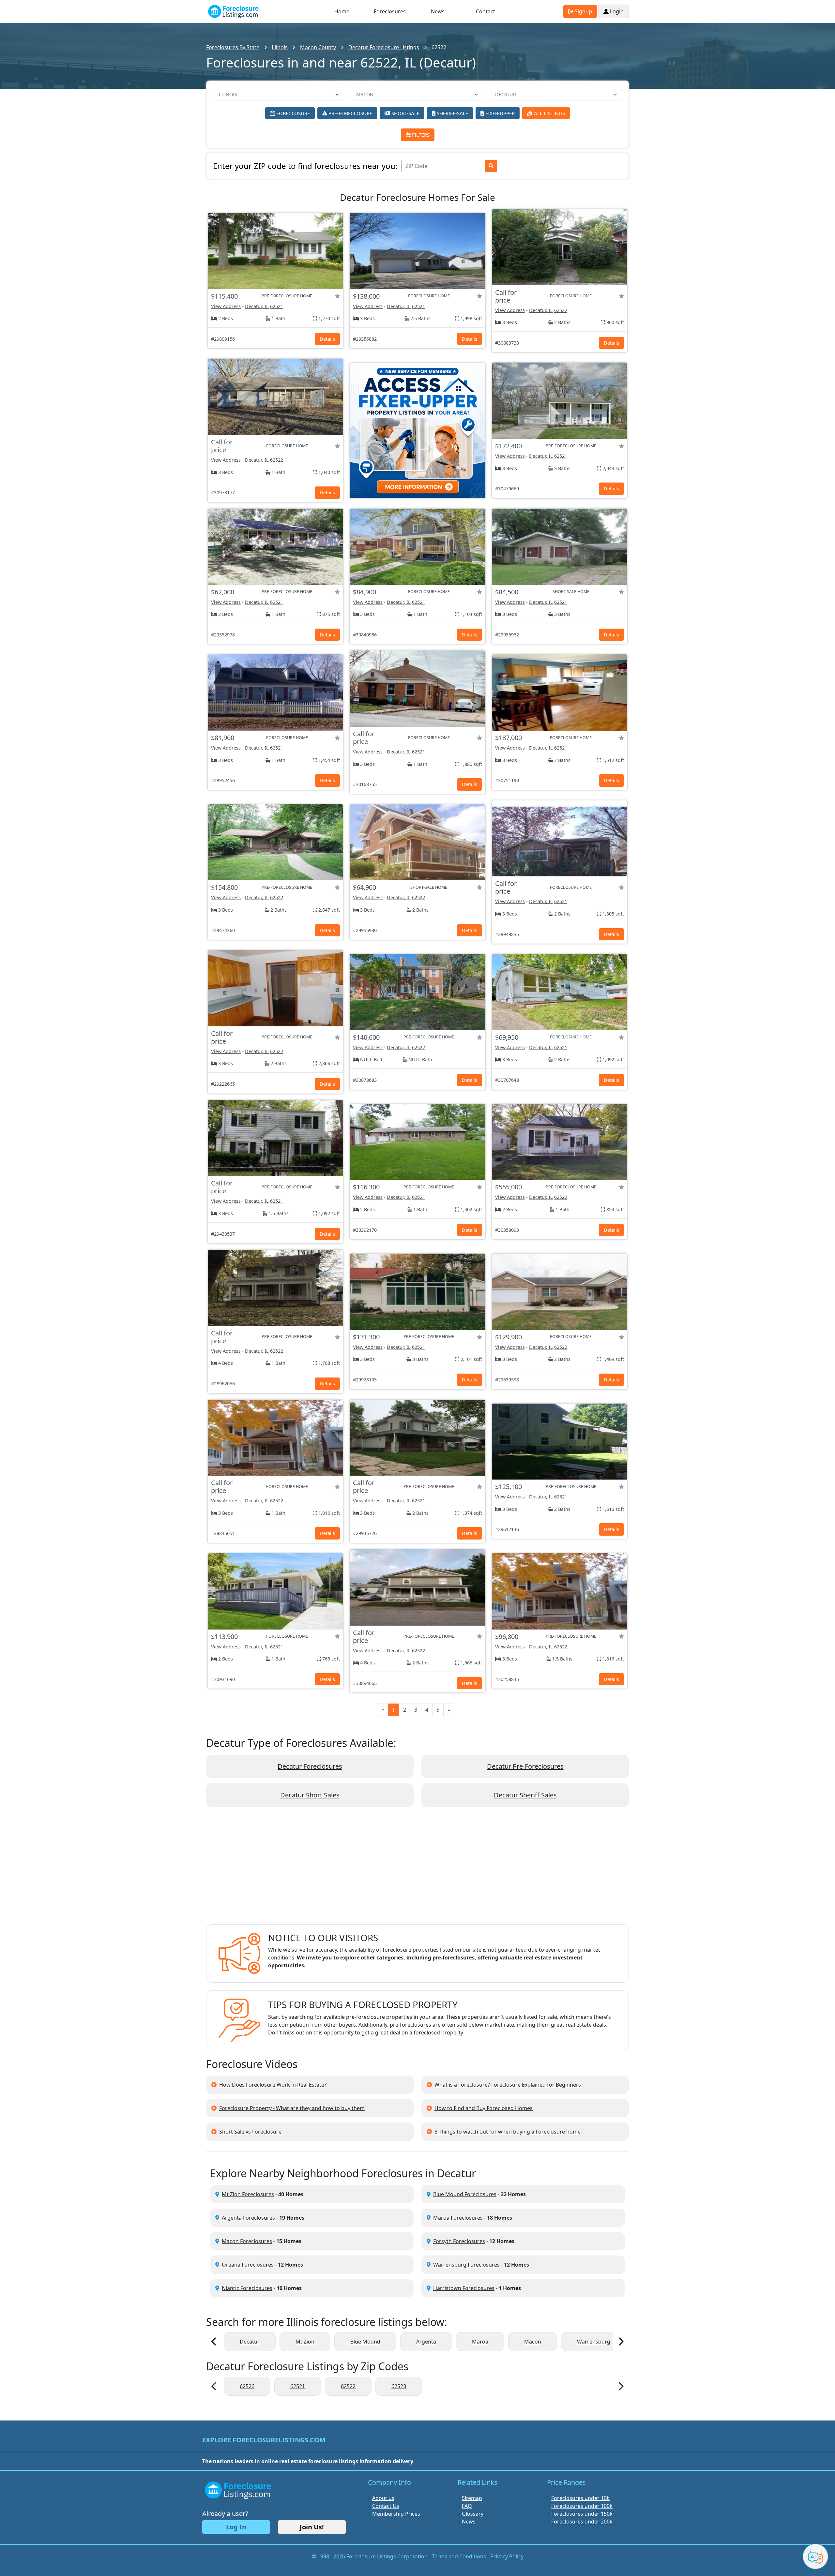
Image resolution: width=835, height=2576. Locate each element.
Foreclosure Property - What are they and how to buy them (292, 2108)
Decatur (250, 2342)
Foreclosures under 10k (580, 2498)
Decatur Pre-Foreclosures (525, 1766)
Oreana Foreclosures (248, 2265)
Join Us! (312, 2527)
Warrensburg (594, 2342)
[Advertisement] (417, 1871)
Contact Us (386, 2506)
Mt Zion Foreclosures (248, 2194)
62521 (277, 306)
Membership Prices (396, 2514)
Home (342, 11)
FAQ (467, 2506)
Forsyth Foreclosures (459, 2241)
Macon (533, 2342)
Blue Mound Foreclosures (465, 2194)
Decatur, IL (257, 306)
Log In (236, 2527)
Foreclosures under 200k (582, 2522)
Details (327, 339)
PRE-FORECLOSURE (350, 113)
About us (383, 2498)
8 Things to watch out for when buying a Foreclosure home (508, 2132)
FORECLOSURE (292, 113)
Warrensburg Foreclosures (466, 2265)
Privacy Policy (507, 2556)
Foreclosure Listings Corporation (387, 2556)
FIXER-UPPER (499, 113)
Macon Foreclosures (247, 2241)
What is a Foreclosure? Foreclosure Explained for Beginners (508, 2085)
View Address (226, 306)
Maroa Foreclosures (458, 2218)
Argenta (426, 2342)
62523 (399, 2386)
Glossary (473, 2514)
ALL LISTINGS (549, 113)
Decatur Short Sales (310, 1795)
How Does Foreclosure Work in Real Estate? (273, 2085)
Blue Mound (365, 2342)
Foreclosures (390, 11)
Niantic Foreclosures (247, 2288)
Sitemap (472, 2498)
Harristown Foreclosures (464, 2288)
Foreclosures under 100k (582, 2506)
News (438, 11)
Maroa (480, 2342)
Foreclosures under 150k (582, 2514)
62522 (561, 310)
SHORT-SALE (405, 113)
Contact (486, 11)
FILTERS (420, 135)
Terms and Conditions (459, 2556)
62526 (247, 2386)
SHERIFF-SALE (452, 113)
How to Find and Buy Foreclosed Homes (484, 2108)
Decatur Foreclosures (310, 1766)
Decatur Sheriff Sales (525, 1795)
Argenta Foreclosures (248, 2218)
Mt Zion (305, 2342)
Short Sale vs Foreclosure (250, 2132)
